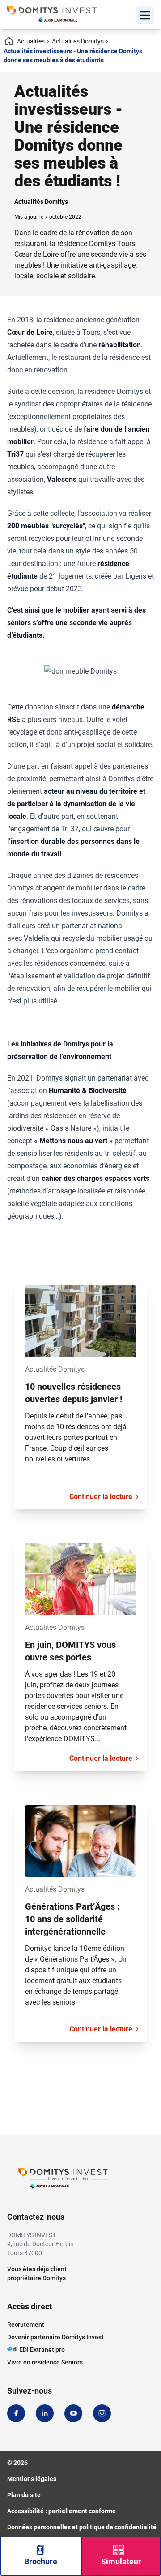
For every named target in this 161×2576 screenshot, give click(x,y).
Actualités (33, 41)
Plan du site (24, 2495)
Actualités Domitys (80, 41)
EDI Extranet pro (42, 2350)
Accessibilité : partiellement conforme (61, 2511)
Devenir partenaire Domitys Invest (55, 2337)
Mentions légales (32, 2479)
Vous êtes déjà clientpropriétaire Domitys (37, 2273)
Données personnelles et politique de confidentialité (82, 2527)
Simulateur (121, 2561)
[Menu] (145, 15)
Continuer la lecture (101, 1497)
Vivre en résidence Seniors (45, 2362)
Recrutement (26, 2325)
